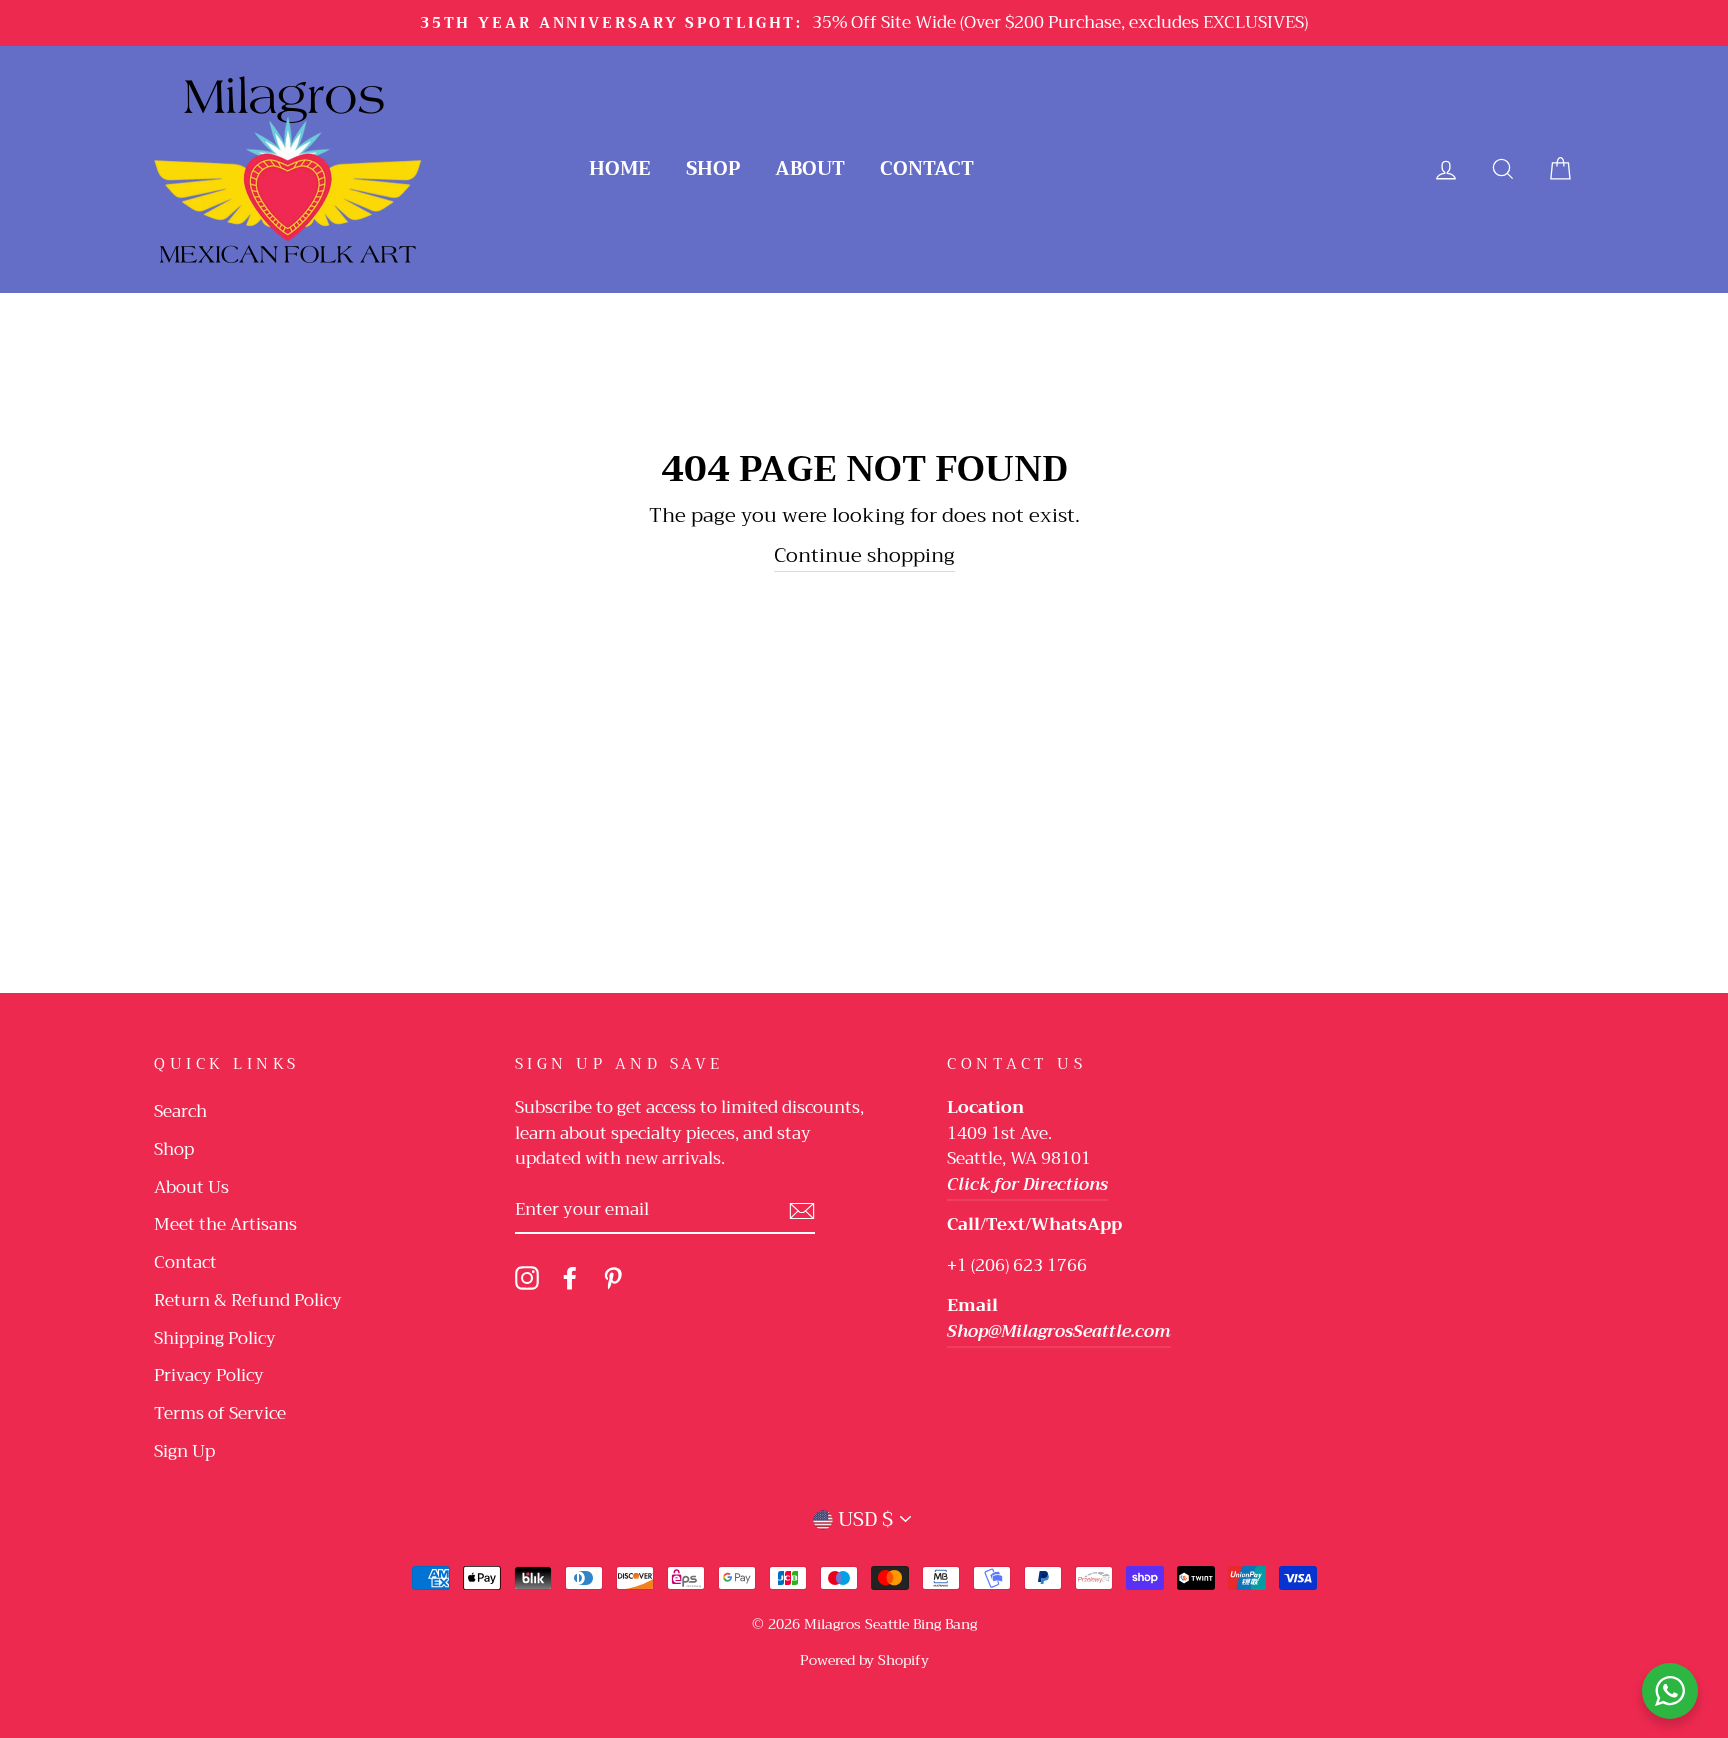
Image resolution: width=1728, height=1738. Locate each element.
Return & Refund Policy (248, 1300)
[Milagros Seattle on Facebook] (570, 1277)
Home (620, 168)
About (810, 168)
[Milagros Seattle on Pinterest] (613, 1277)
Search (180, 1111)
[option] (864, 23)
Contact (927, 168)
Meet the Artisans (225, 1224)
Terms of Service (220, 1413)
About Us (191, 1187)
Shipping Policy (215, 1338)
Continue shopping (864, 556)
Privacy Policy (209, 1375)
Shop (713, 168)
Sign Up (184, 1451)
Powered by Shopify (864, 1660)
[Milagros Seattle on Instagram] (527, 1277)
